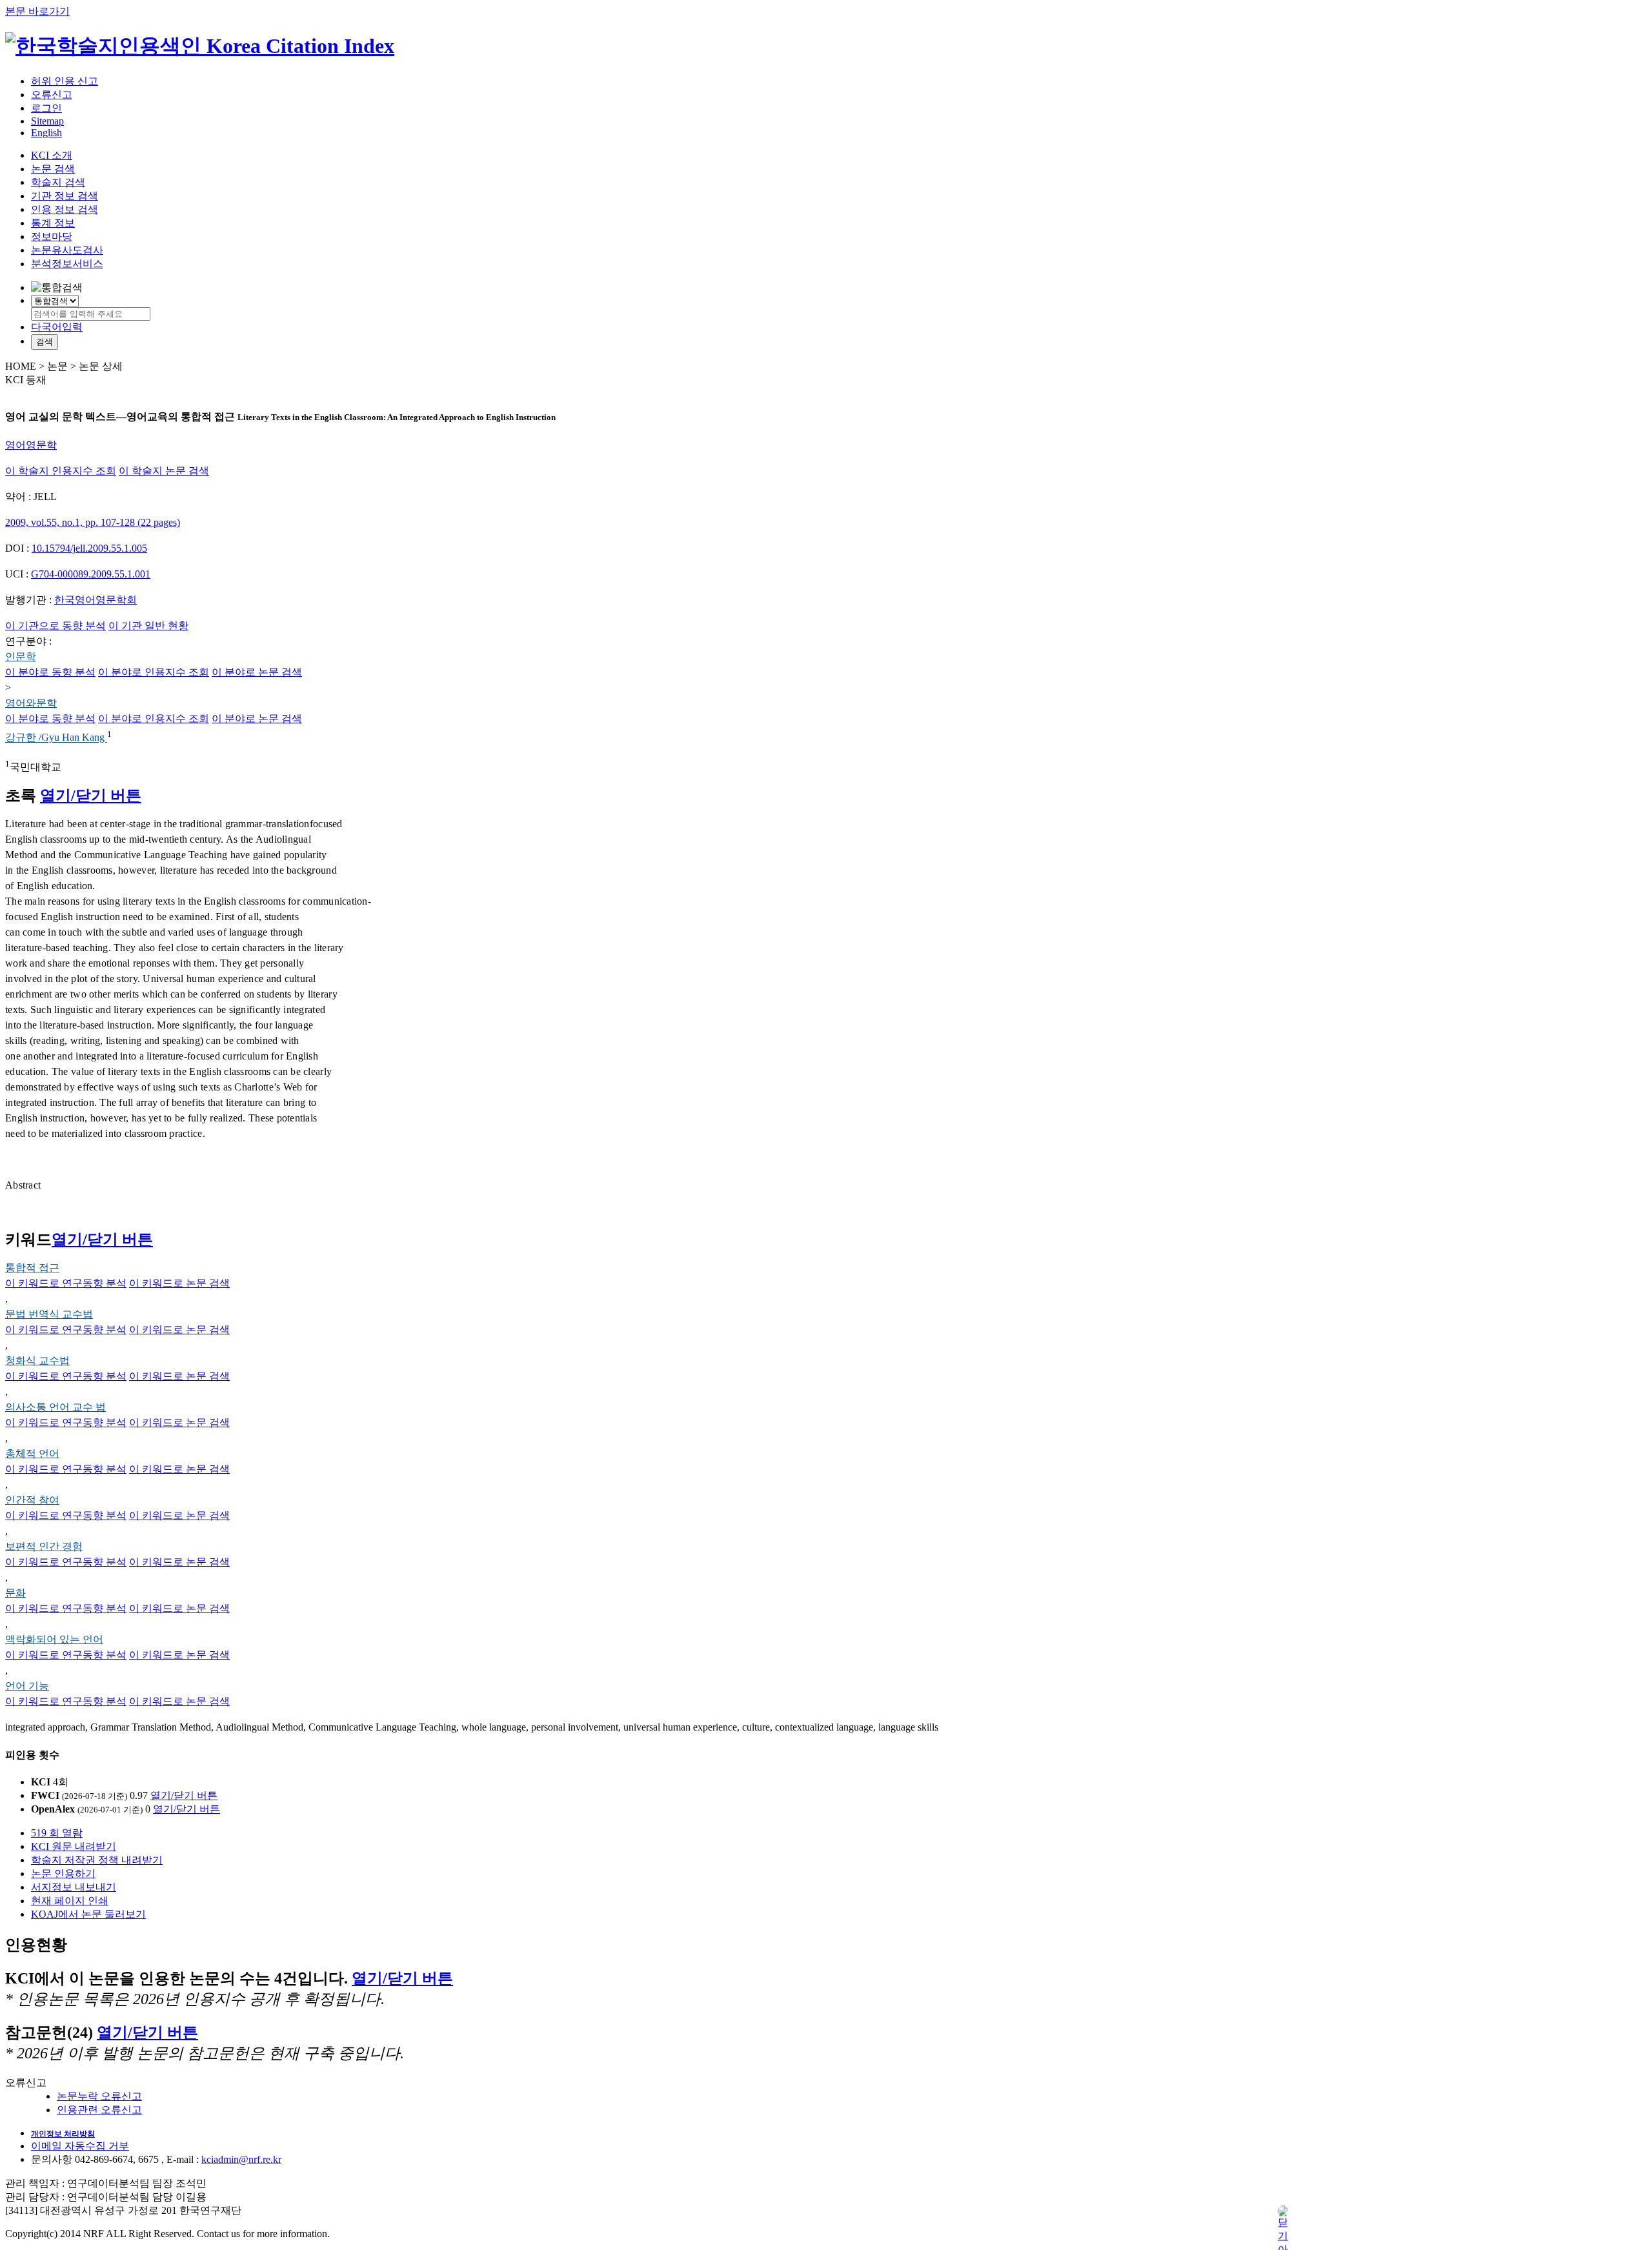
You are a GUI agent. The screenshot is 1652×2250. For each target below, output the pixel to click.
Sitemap (47, 121)
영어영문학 (31, 445)
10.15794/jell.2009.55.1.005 (89, 548)
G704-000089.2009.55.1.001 (91, 574)
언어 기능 (27, 1686)
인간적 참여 (32, 1500)
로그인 (46, 108)
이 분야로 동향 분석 (50, 672)
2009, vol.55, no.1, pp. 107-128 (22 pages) (93, 522)
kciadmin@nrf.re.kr (241, 2159)
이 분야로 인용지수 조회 (154, 672)
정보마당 (52, 236)
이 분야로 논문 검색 (257, 672)
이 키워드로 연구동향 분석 (66, 1283)
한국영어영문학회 (96, 600)
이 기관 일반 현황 (148, 626)
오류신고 (52, 95)
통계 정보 (53, 223)
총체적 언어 (32, 1453)
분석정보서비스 (67, 264)
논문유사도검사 (67, 250)
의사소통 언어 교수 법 (55, 1407)
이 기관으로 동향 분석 (55, 626)
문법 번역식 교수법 (49, 1314)
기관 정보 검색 (65, 196)
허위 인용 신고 (65, 81)
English (46, 133)
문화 (15, 1593)
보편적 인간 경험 (44, 1546)
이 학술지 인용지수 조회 (61, 471)
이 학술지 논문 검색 (164, 471)
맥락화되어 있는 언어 (54, 1639)
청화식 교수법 (37, 1361)
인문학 (21, 657)
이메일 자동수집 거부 (80, 2146)
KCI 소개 (52, 155)
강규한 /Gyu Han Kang (56, 738)
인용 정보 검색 (65, 209)
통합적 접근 (32, 1268)
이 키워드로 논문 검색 (179, 1283)
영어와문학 (31, 703)
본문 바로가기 (37, 11)
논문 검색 (53, 169)
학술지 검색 (58, 182)
